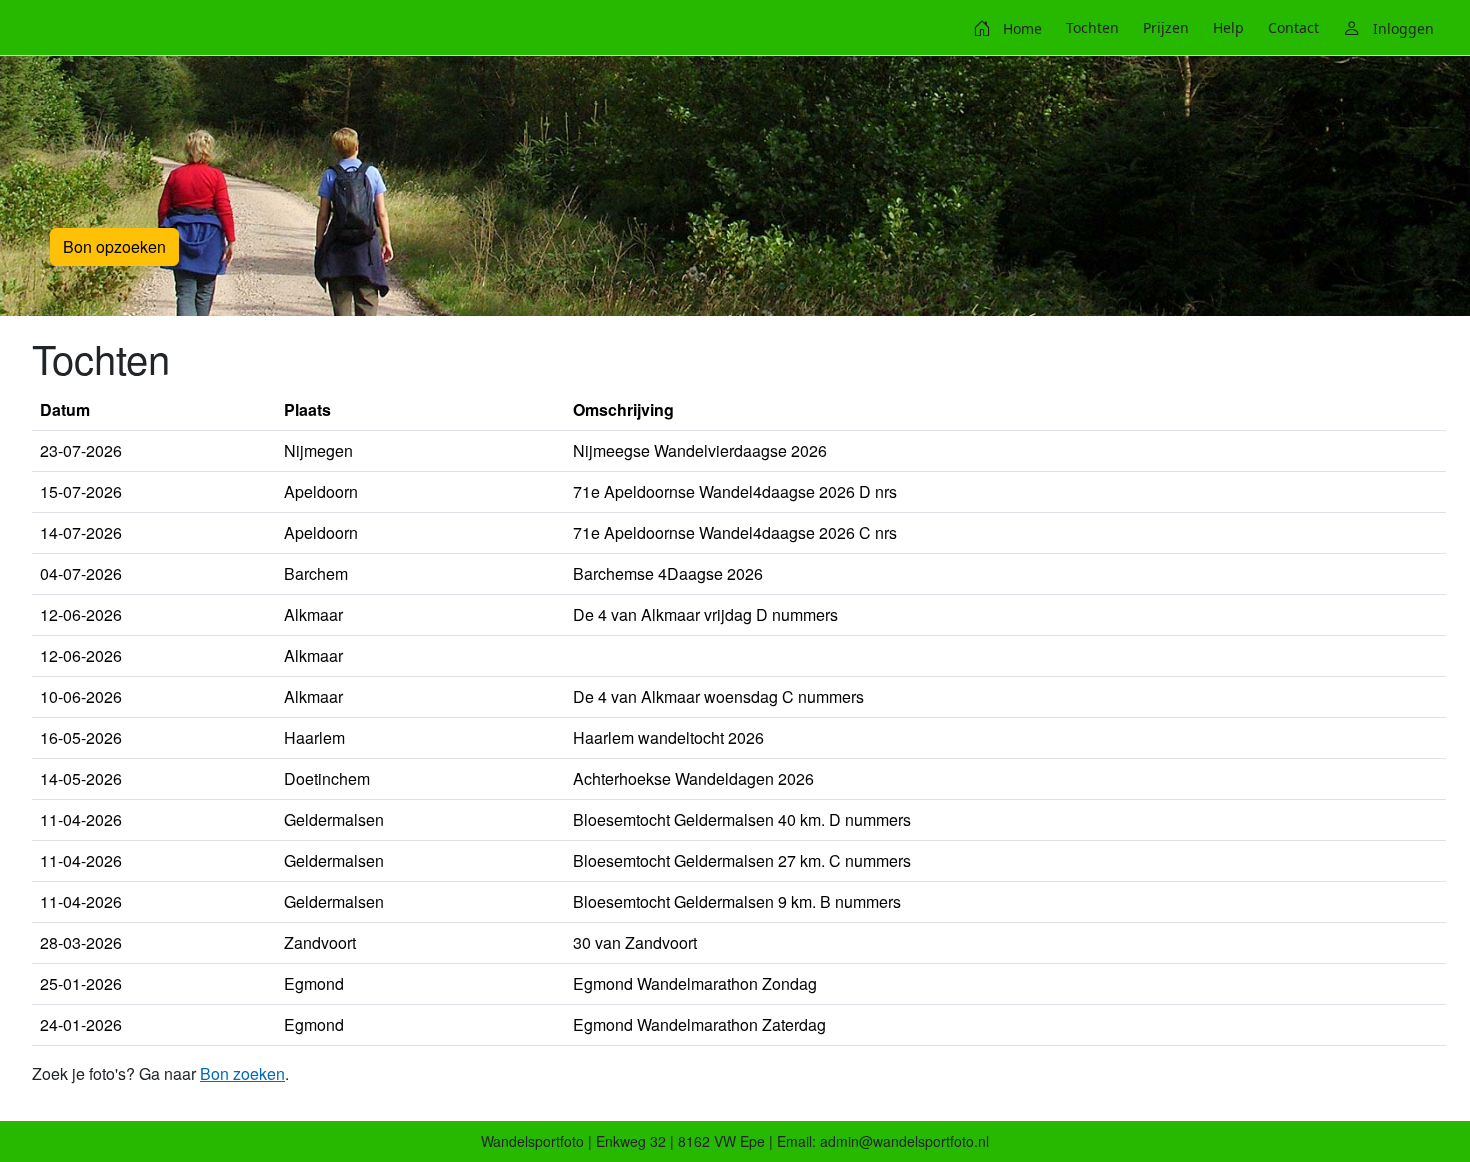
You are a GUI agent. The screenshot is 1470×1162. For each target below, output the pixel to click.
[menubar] (1203, 28)
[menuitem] (1007, 28)
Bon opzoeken (114, 246)
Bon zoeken (242, 1073)
